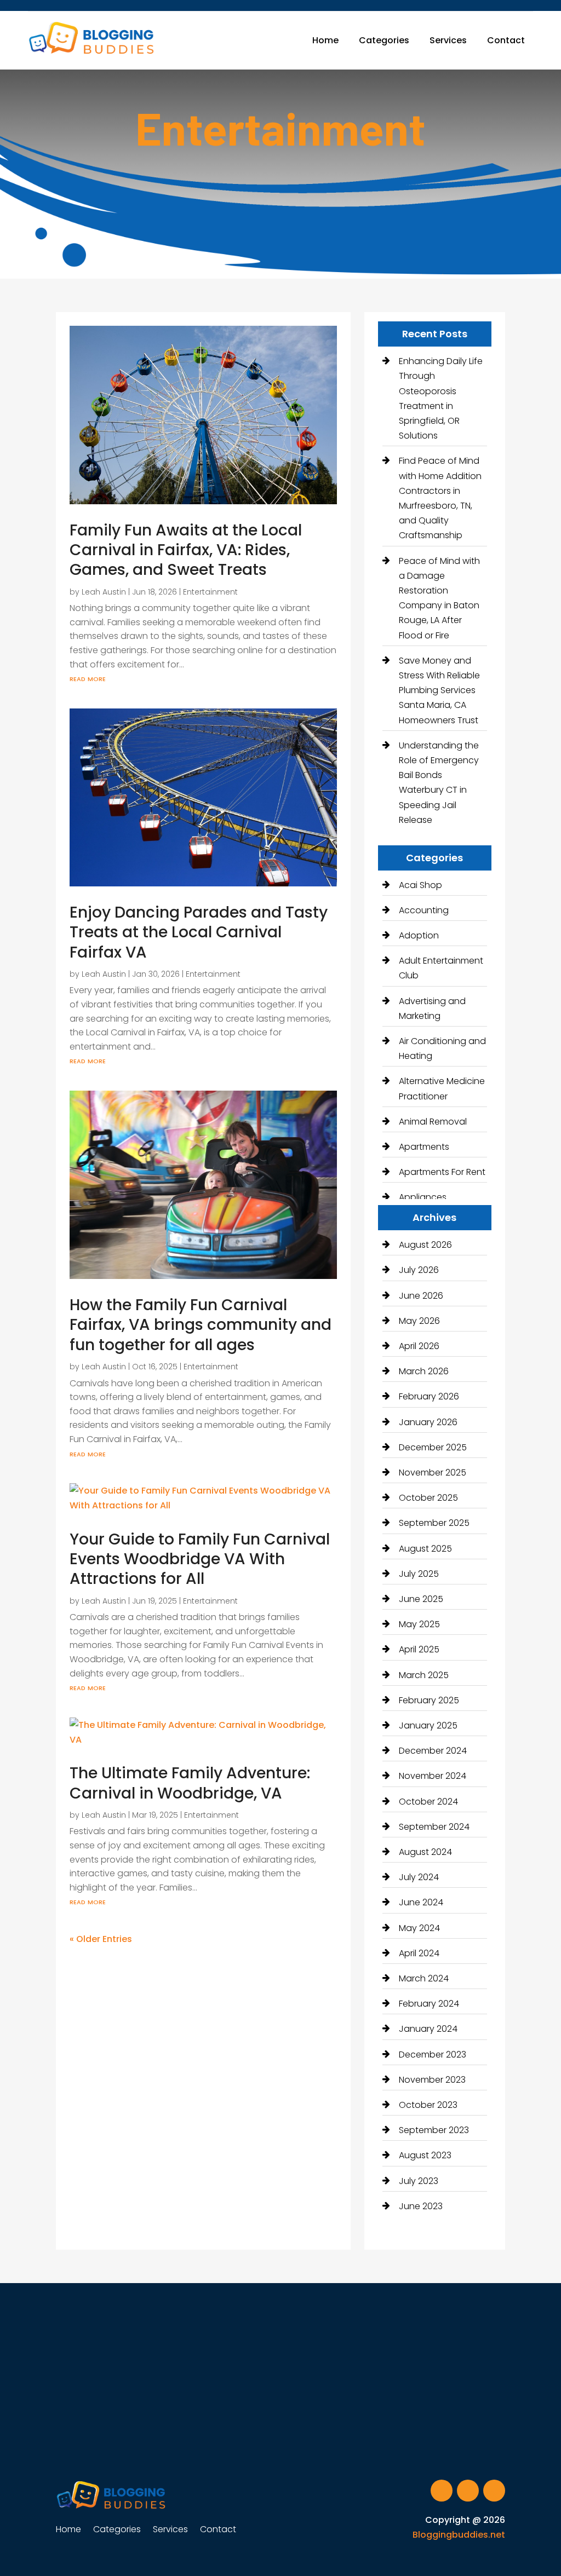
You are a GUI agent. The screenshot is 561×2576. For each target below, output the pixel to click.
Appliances (423, 1197)
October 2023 (428, 2105)
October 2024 (428, 1802)
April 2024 (419, 1953)
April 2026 (419, 1346)
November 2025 (433, 1473)
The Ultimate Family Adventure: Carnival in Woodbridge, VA (190, 1783)
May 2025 (419, 1624)
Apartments (424, 1147)
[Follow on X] (468, 2491)
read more (88, 678)
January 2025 (428, 1725)
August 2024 (425, 1852)
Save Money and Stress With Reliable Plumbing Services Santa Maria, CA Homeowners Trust (439, 690)
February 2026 (429, 1396)
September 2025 (434, 1523)
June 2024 (421, 1902)
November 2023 (432, 2080)
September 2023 (434, 2130)
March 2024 (424, 1978)
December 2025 (433, 1447)
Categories (384, 40)
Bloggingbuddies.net (459, 2535)
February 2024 (429, 2004)
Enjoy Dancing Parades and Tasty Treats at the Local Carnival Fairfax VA (199, 932)
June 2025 (421, 1599)
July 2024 (419, 1877)
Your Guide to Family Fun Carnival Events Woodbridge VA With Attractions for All (200, 1559)
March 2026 (424, 1371)
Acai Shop (420, 885)
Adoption (419, 935)
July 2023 (419, 2181)
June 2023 (421, 2206)
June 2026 (421, 1296)
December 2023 (433, 2055)
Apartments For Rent (442, 1172)
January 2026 (428, 1422)
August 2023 (425, 2155)
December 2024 (433, 1751)
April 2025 (419, 1649)
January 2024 (428, 2029)
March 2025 (424, 1675)
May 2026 (419, 1321)
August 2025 (425, 1549)
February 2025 (429, 1700)
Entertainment (210, 592)
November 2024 (433, 1776)
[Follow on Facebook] (442, 2491)
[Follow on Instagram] (494, 2491)
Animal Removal (433, 1122)
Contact (506, 40)
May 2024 (419, 1928)
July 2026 (419, 1270)
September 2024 (434, 1827)
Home (325, 40)
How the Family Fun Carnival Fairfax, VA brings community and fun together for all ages (201, 1325)
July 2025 (419, 1574)
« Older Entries (101, 1939)
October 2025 (428, 1498)
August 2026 (425, 1245)
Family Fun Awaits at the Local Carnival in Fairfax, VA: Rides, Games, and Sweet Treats (186, 550)
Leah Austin (104, 592)
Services (448, 40)
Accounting (424, 910)
